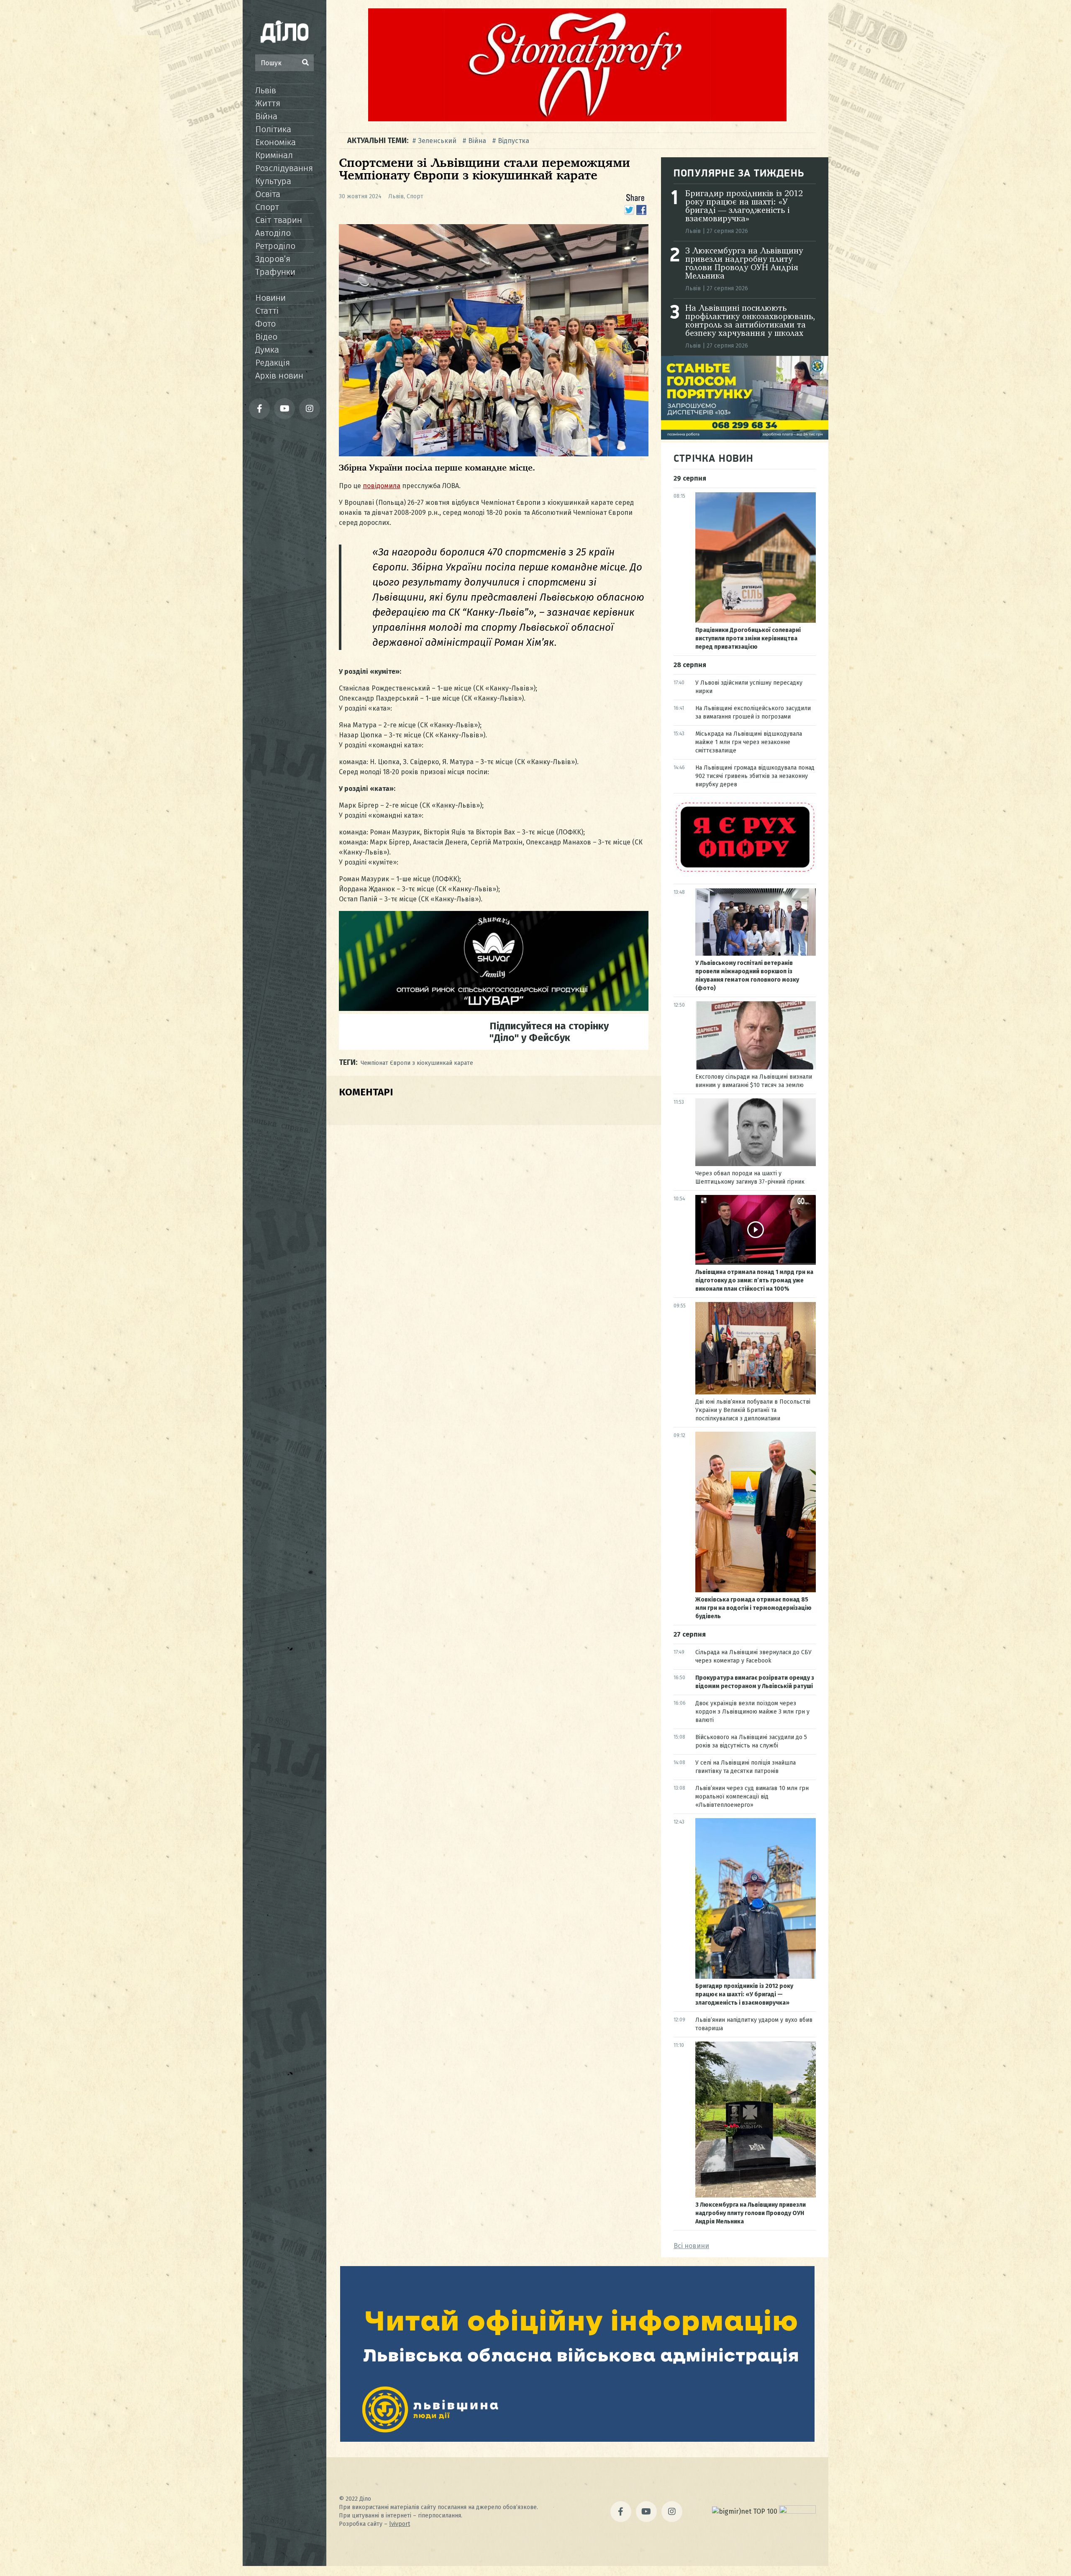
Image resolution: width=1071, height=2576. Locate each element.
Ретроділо (275, 246)
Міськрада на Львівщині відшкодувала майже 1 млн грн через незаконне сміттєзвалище (749, 742)
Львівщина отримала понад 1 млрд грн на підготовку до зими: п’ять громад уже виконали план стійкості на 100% (754, 1280)
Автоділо (273, 233)
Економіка (275, 142)
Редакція (273, 363)
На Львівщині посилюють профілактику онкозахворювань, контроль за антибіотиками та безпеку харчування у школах (750, 321)
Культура (273, 181)
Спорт (267, 207)
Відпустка (514, 141)
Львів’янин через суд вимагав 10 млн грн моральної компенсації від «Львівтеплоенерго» (752, 1797)
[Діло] (284, 31)
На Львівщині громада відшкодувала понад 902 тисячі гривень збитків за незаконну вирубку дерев (755, 776)
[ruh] (745, 872)
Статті (267, 311)
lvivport (400, 2524)
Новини (270, 298)
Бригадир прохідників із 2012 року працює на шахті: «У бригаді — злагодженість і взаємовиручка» (744, 207)
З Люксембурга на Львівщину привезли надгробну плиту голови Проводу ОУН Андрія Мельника (744, 264)
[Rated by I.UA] (797, 2511)
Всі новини (691, 2246)
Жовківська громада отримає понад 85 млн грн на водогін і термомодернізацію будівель (753, 1608)
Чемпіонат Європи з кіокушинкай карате (417, 1063)
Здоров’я (273, 259)
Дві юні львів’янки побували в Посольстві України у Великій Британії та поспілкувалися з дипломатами (753, 1410)
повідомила (382, 486)
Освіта (268, 194)
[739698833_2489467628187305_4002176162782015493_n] (577, 119)
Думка (267, 350)
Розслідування (284, 168)
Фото (265, 324)
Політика (273, 129)
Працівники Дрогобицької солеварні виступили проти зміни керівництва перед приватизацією (748, 638)
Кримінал (274, 155)
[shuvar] (494, 1009)
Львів (266, 90)
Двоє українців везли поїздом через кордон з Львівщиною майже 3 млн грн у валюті (752, 1712)
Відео (266, 337)
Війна (266, 116)
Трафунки (275, 272)
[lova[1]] (577, 2439)
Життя (268, 103)
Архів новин (279, 376)
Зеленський (437, 141)
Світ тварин (279, 220)
